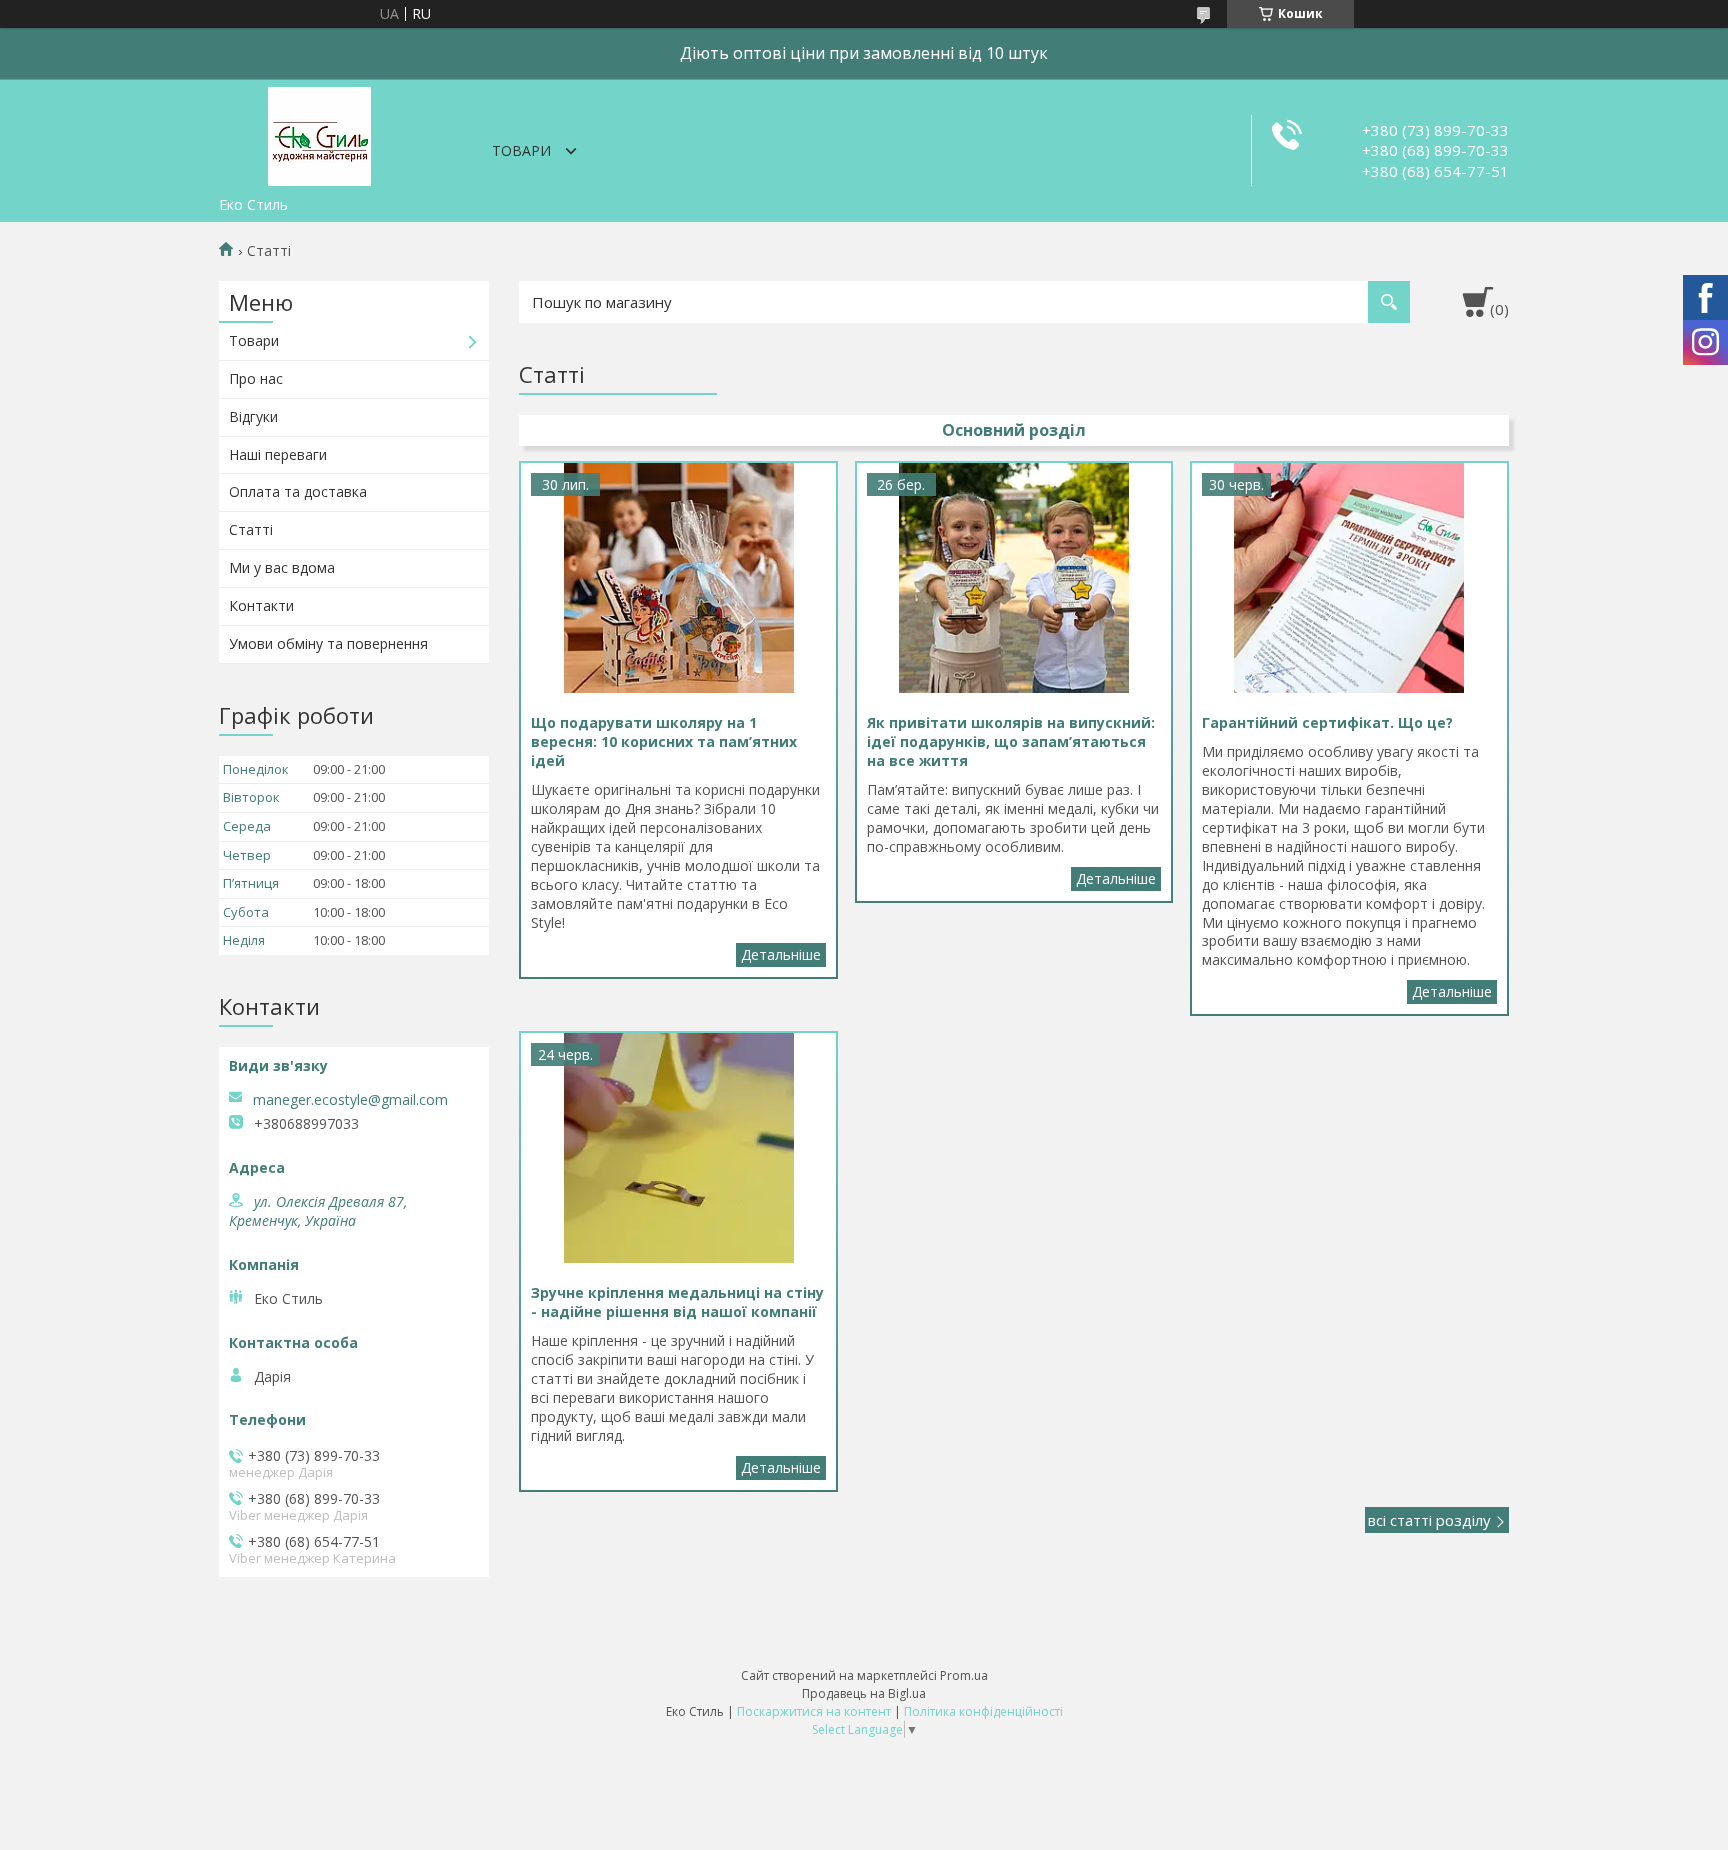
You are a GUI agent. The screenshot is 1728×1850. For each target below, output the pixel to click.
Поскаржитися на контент (814, 1711)
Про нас (256, 378)
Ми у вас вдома (282, 567)
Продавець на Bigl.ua (864, 1693)
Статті (251, 529)
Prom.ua (964, 1675)
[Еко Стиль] (319, 133)
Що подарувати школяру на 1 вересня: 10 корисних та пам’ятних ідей (781, 955)
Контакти (261, 605)
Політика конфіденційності (983, 1711)
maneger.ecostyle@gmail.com (350, 1100)
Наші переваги (278, 454)
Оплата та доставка (298, 491)
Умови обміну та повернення (328, 643)
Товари (521, 150)
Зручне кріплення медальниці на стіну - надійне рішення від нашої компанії (781, 1468)
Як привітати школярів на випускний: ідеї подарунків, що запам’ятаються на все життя (1116, 879)
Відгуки (253, 416)
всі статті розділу (1429, 1520)
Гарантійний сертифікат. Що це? (1452, 992)
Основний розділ (1014, 430)
